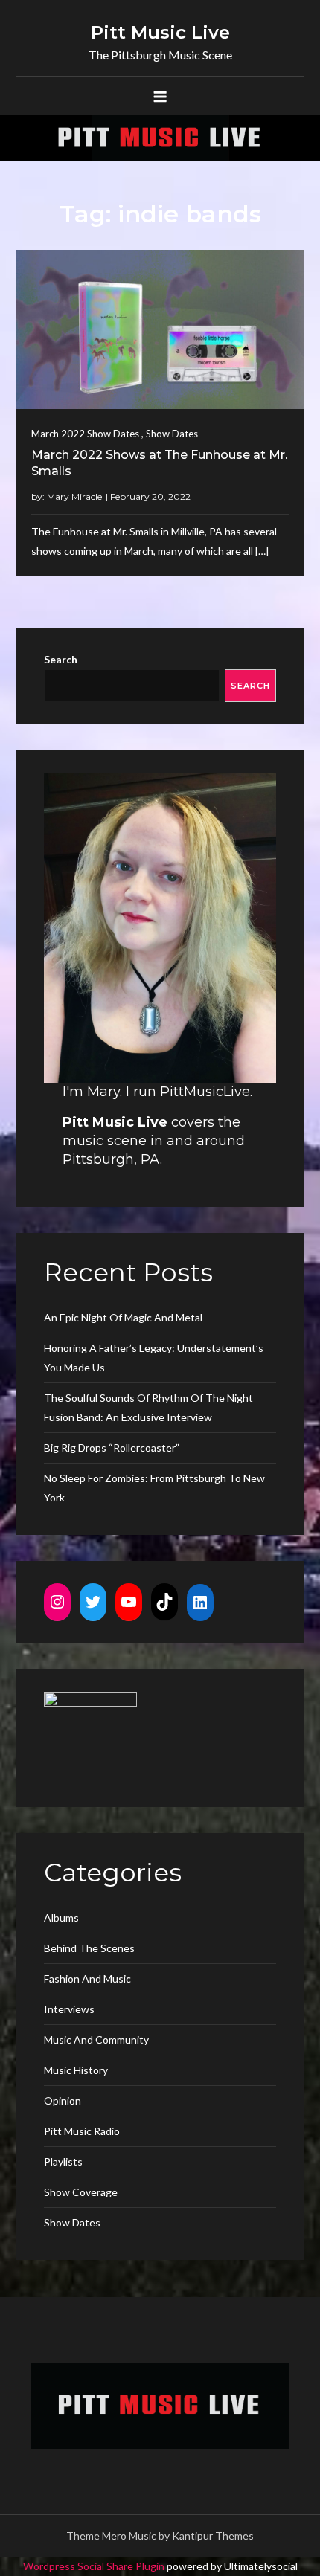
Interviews (69, 2009)
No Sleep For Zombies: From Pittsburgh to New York (154, 1488)
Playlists (63, 2161)
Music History (76, 2070)
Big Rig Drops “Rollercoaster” (112, 1448)
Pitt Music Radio (82, 2131)
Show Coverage (81, 2192)
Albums (61, 1917)
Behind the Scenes (89, 1948)
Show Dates (172, 434)
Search (61, 659)
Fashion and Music (87, 1978)
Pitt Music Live (160, 32)
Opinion (63, 2100)
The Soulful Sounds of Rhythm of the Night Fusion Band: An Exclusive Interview (148, 1407)
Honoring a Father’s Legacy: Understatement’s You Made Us (154, 1358)
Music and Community (96, 2039)
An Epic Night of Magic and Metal (123, 1317)
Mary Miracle (74, 496)
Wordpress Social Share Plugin (95, 2566)
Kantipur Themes (213, 2535)
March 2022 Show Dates (85, 434)
